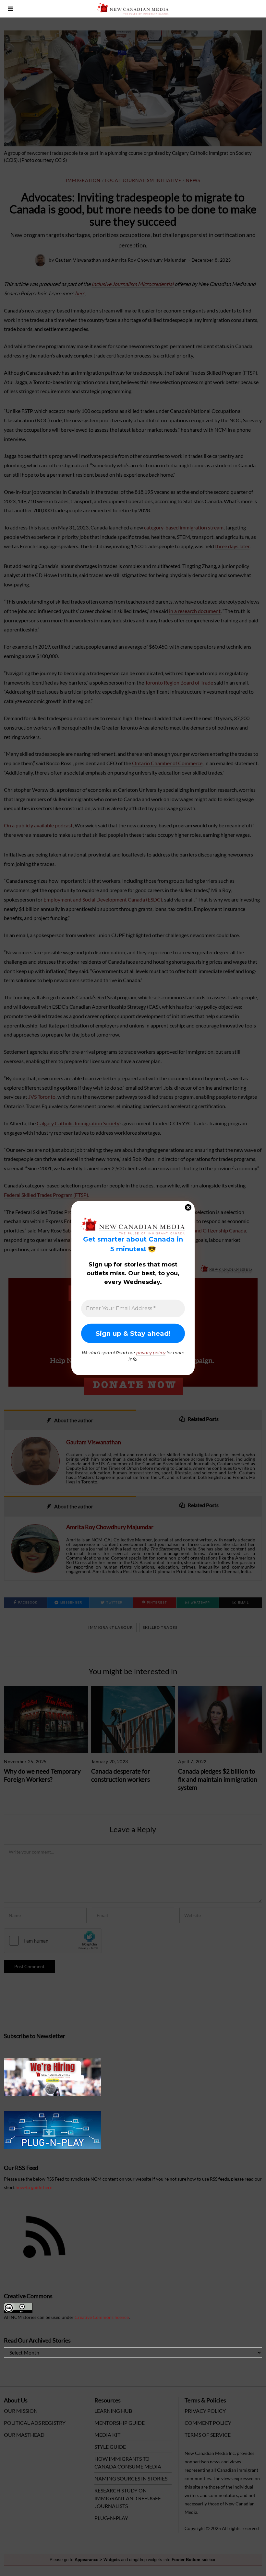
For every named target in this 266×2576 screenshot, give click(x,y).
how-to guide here (34, 2187)
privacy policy (151, 1353)
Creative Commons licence (102, 2317)
